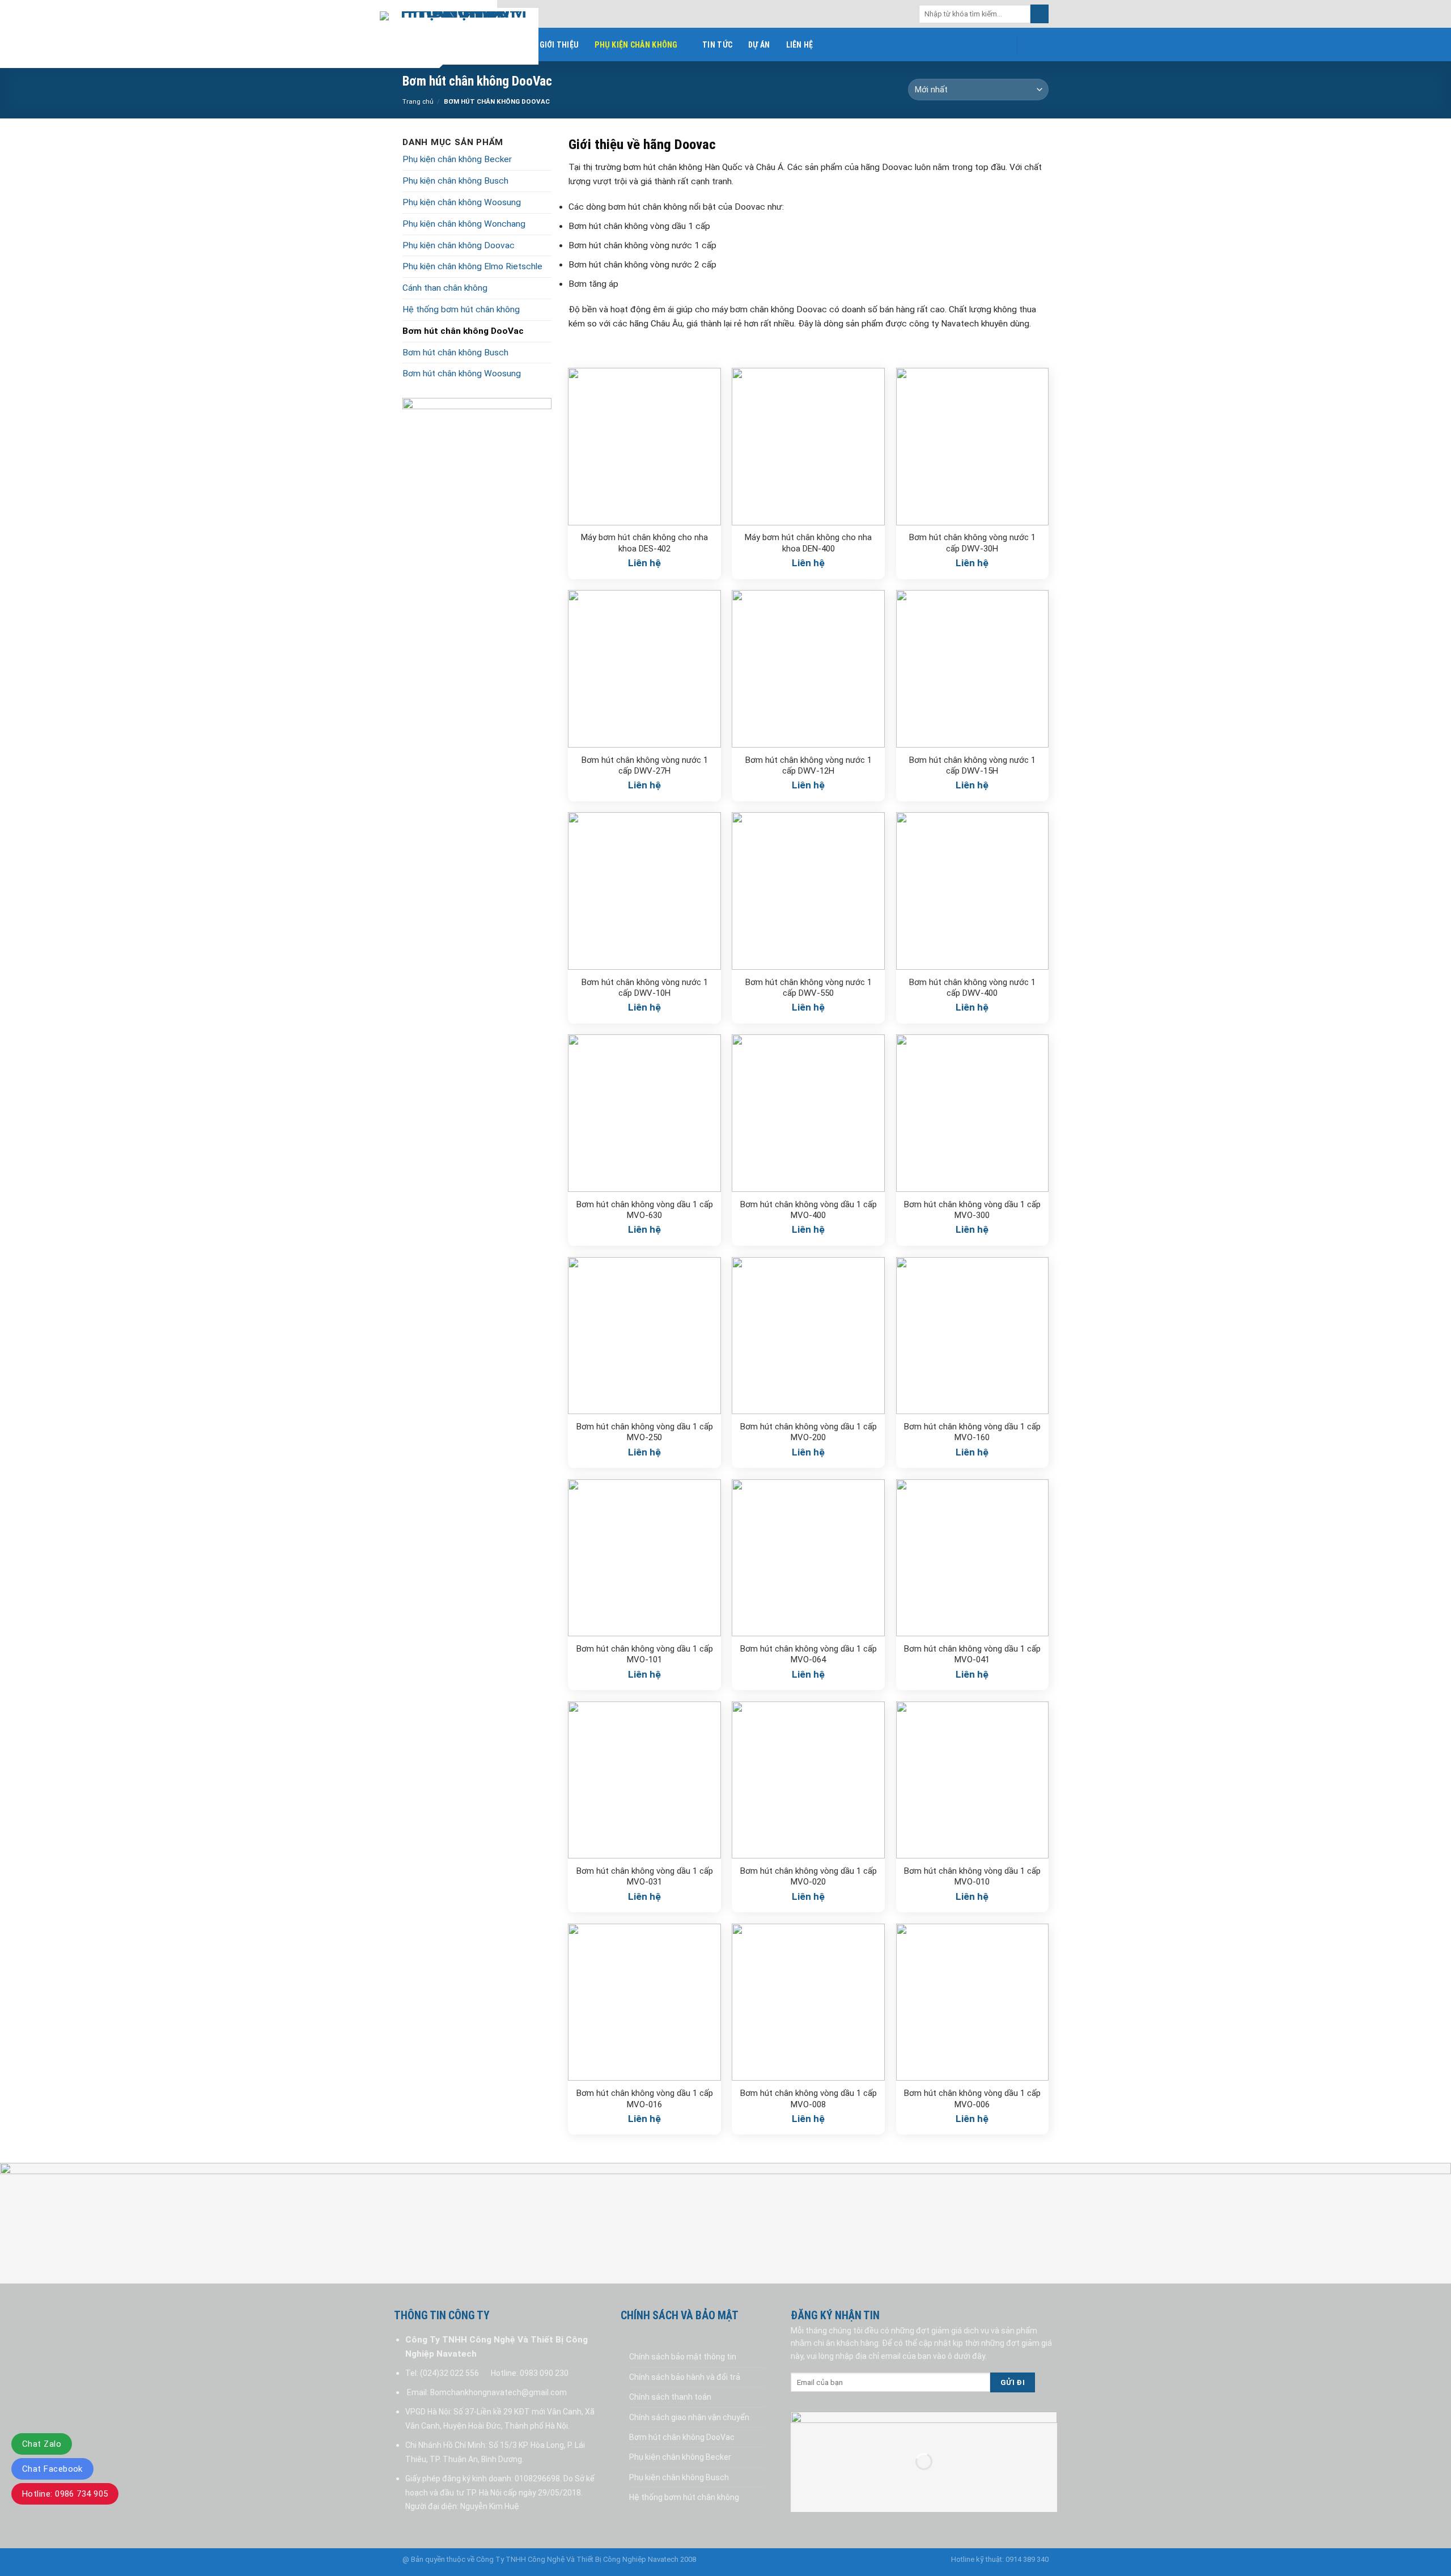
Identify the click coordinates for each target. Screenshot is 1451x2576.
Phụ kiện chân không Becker (457, 159)
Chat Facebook (52, 2469)
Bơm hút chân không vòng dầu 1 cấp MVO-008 (809, 2099)
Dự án (759, 45)
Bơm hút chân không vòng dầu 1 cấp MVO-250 (645, 1432)
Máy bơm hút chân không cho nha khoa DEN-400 (808, 543)
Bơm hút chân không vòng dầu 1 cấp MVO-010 (972, 1877)
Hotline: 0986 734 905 (65, 2494)
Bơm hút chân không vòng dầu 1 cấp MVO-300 (972, 1210)
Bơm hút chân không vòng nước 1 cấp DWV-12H (809, 766)
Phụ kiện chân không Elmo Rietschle (472, 266)
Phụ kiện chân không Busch (455, 181)
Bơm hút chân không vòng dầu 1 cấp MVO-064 (809, 1654)
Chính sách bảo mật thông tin (683, 2357)
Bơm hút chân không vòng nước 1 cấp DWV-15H (972, 766)
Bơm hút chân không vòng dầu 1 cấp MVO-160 (972, 1432)
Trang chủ (418, 101)
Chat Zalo (42, 2444)
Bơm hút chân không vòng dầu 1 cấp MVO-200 (809, 1432)
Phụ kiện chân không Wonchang (464, 224)
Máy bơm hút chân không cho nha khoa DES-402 (644, 543)
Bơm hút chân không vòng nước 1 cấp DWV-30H (972, 543)
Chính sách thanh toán (670, 2397)
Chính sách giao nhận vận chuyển (689, 2417)
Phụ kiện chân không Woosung (462, 202)
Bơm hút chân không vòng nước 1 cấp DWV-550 (809, 988)
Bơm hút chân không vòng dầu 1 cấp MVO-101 (645, 1654)
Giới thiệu (559, 45)
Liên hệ (800, 45)
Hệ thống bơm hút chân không (461, 309)
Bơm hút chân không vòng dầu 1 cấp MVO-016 (645, 2099)
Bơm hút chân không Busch (455, 353)
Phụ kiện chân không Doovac (459, 245)
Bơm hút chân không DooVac (463, 331)
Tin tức (717, 45)
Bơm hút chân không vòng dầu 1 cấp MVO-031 (645, 1877)
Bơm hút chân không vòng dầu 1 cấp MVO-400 (809, 1210)
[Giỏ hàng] (1035, 45)
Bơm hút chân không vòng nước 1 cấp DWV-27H (645, 766)
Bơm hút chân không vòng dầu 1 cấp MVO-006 (972, 2099)
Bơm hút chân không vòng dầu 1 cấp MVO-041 (972, 1654)
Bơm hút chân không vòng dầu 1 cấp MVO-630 (645, 1210)
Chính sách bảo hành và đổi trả (685, 2377)
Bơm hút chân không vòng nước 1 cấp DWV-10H (645, 988)
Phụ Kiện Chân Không (636, 45)
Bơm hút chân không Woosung (462, 374)
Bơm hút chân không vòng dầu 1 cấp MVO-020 (809, 1877)
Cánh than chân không (445, 288)
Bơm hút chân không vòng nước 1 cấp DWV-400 (972, 988)
